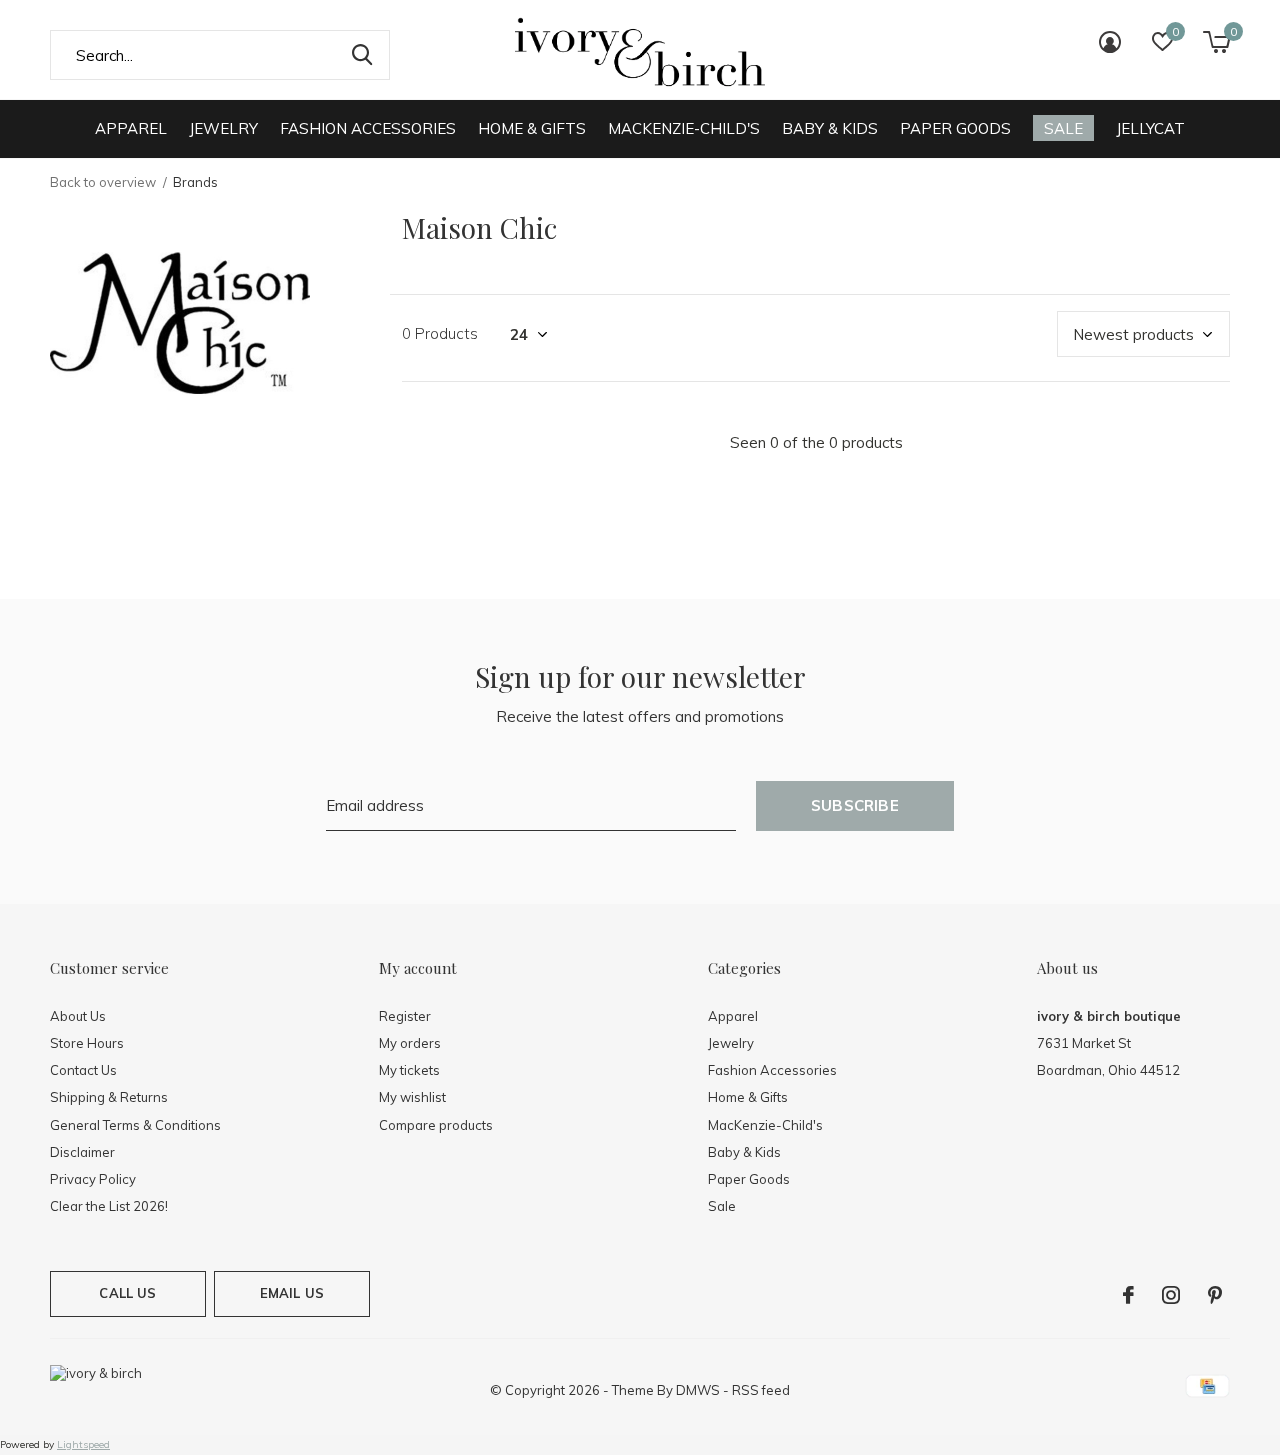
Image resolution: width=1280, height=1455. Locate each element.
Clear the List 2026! (109, 1206)
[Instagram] (1171, 1295)
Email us (292, 1293)
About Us (78, 1016)
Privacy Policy (93, 1179)
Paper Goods (955, 128)
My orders (410, 1043)
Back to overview (103, 182)
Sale (1063, 128)
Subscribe (855, 805)
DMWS (698, 1390)
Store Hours (87, 1043)
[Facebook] (1128, 1295)
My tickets (409, 1070)
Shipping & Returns (109, 1097)
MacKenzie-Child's (684, 128)
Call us (127, 1293)
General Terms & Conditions (135, 1125)
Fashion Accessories (368, 128)
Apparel (131, 128)
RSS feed (761, 1390)
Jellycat (1150, 128)
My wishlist (412, 1097)
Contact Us (83, 1070)
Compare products (436, 1125)
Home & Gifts (532, 128)
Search (362, 55)
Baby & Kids (830, 128)
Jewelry (223, 128)
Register (405, 1016)
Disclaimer (82, 1152)
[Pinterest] (1215, 1295)
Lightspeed (83, 1444)
